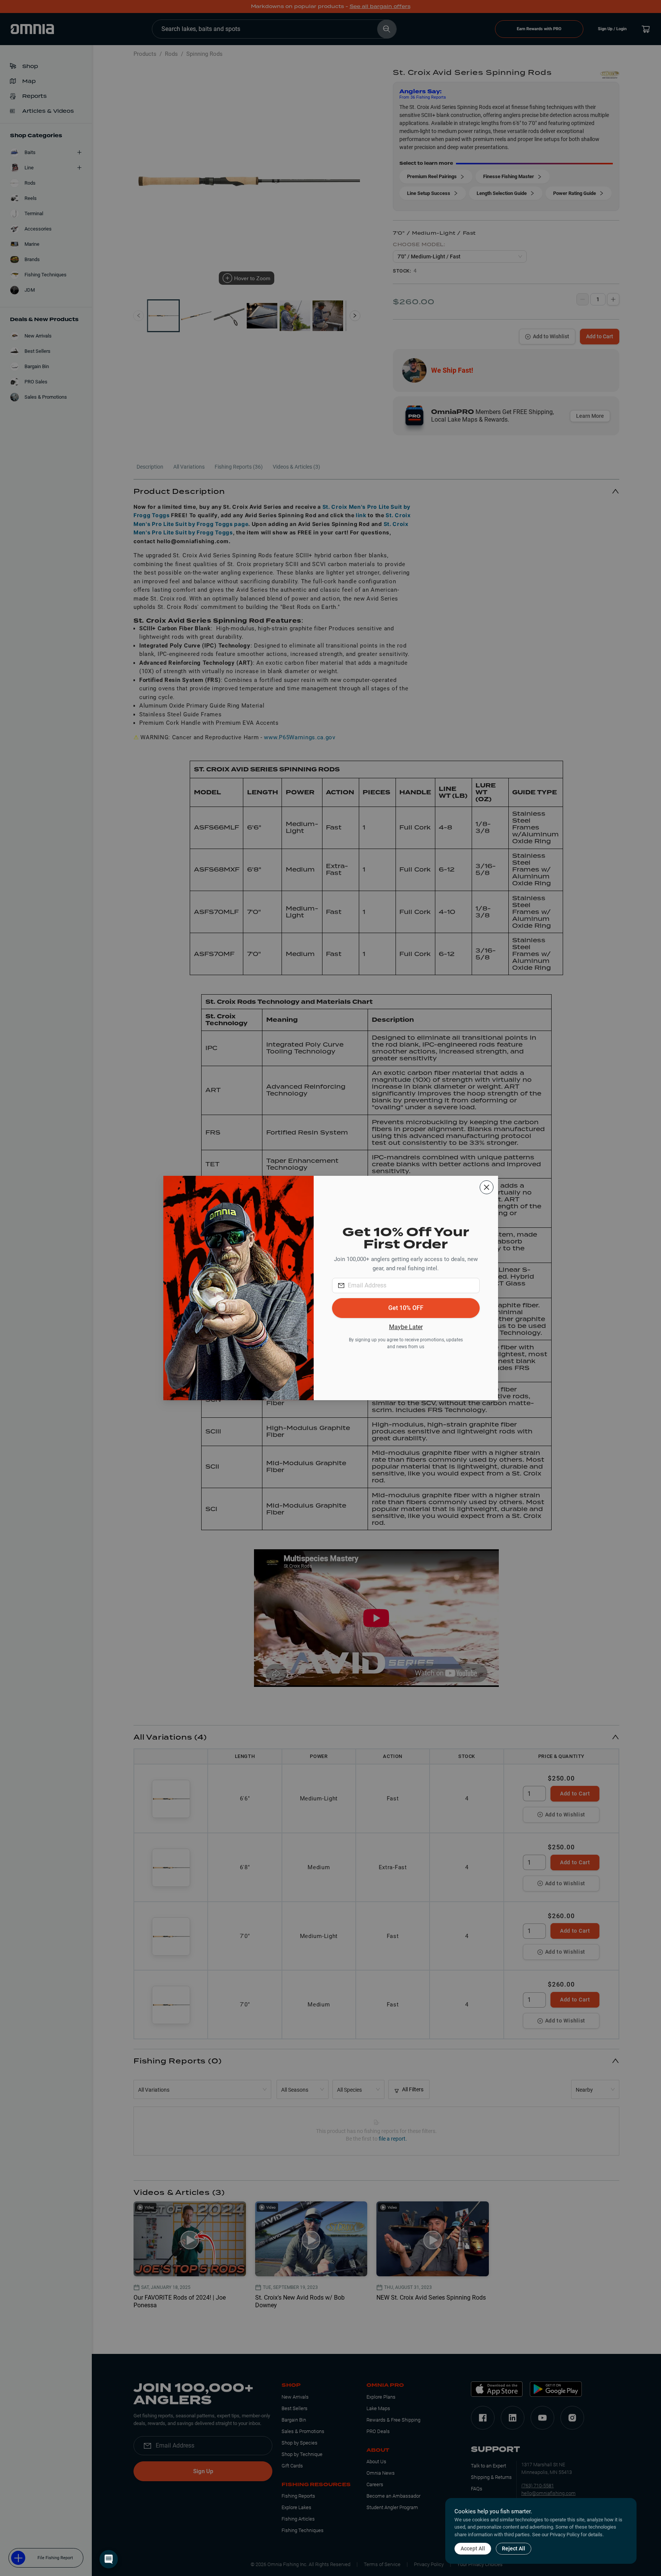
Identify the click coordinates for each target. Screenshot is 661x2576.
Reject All (514, 2548)
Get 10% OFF (406, 1308)
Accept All (473, 2548)
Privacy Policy (565, 2535)
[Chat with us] (109, 2559)
